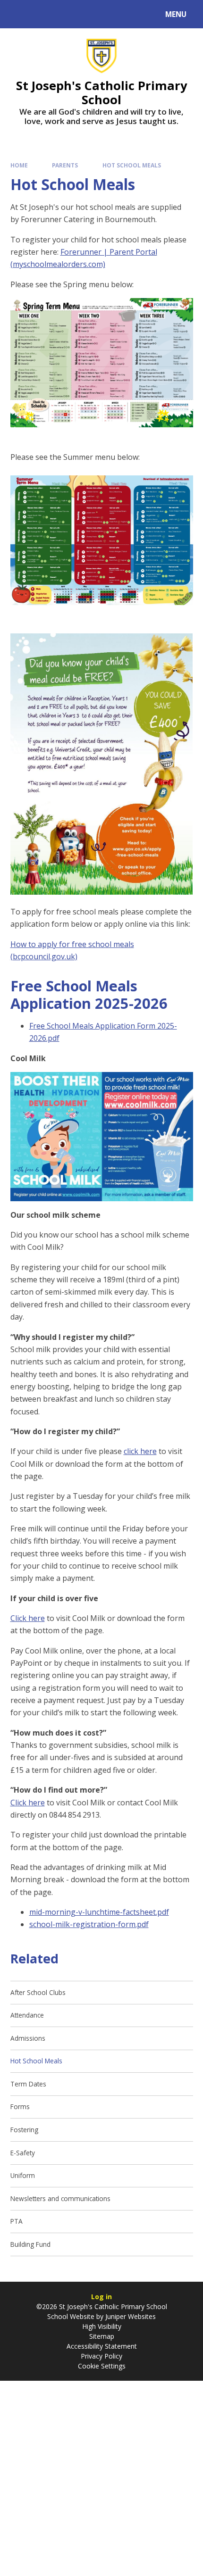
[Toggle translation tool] (43, 14)
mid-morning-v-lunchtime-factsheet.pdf (99, 1912)
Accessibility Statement (102, 2346)
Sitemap (102, 2336)
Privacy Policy (101, 2356)
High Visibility (102, 2326)
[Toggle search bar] (19, 14)
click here (140, 1451)
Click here (28, 1618)
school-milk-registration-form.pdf (89, 1924)
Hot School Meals (132, 165)
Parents (65, 165)
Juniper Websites (130, 2316)
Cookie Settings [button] (102, 2366)
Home (19, 165)
